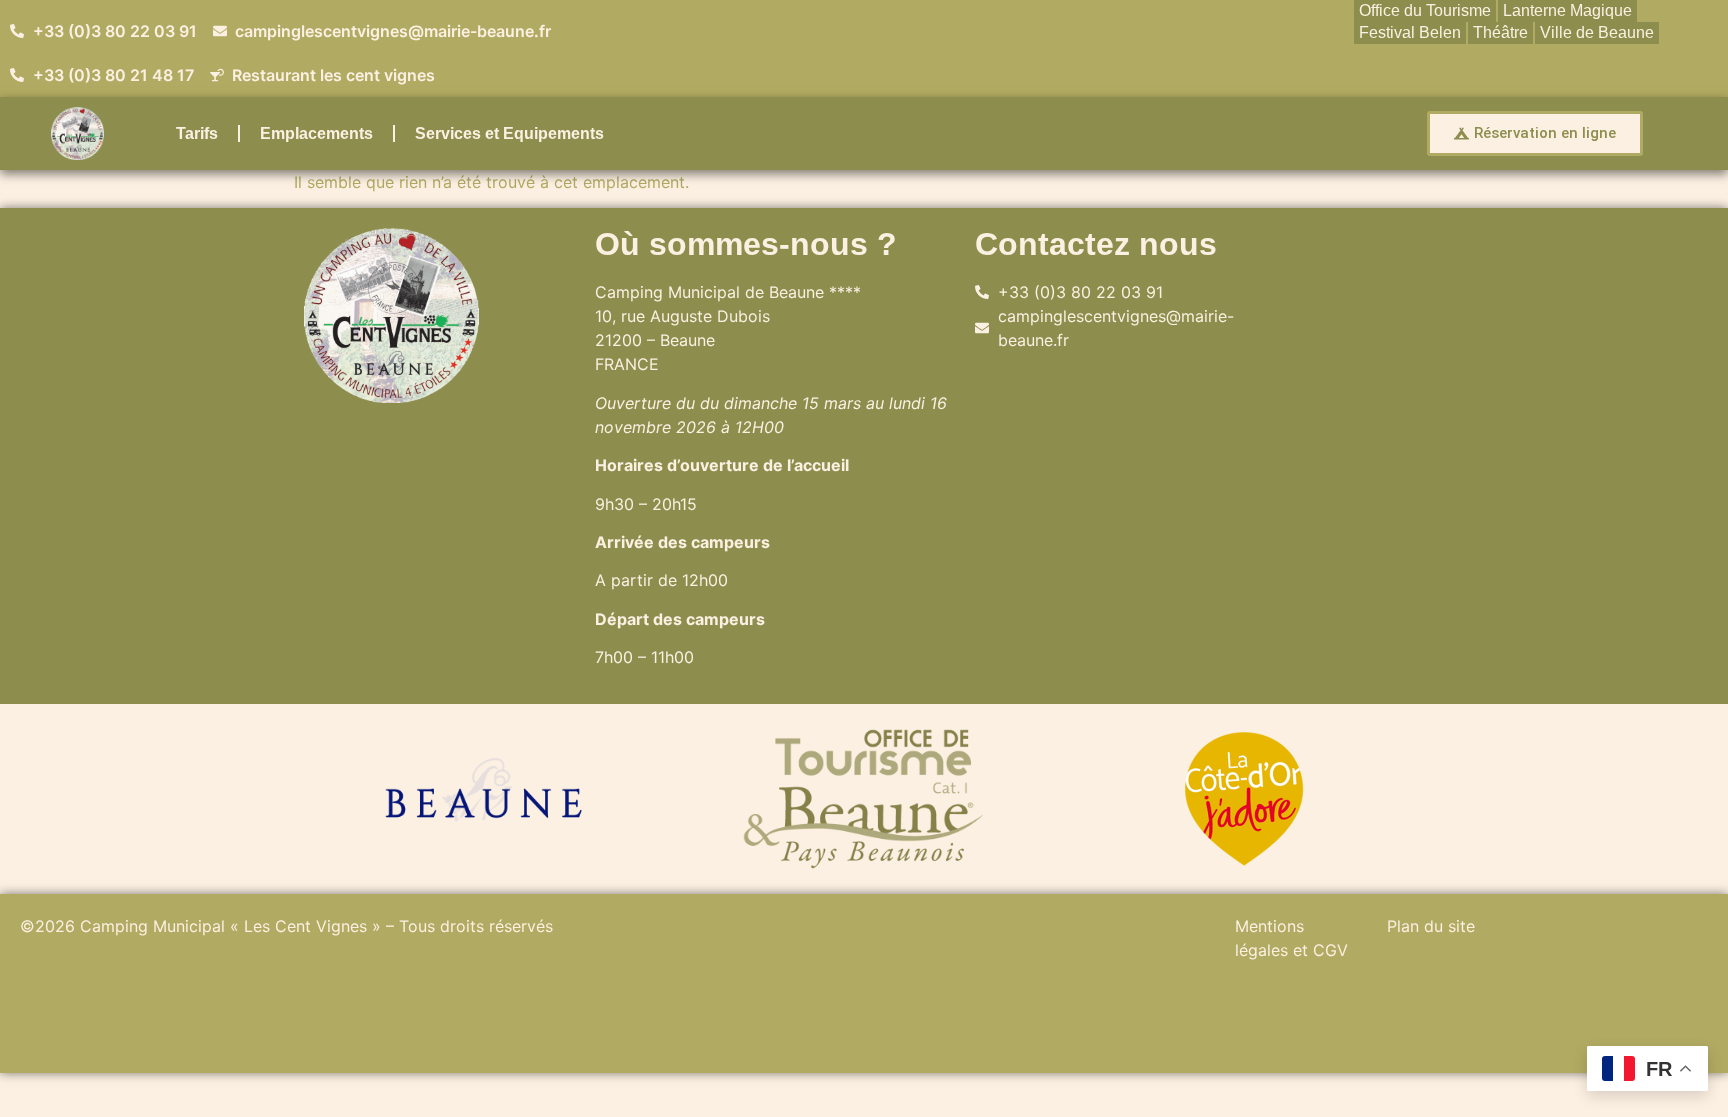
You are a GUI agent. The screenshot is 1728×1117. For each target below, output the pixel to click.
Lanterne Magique (1567, 10)
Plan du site (1431, 926)
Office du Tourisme (1425, 10)
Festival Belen (1410, 32)
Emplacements (316, 133)
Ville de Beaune (1597, 32)
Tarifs (197, 133)
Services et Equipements (509, 133)
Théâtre (1500, 32)
